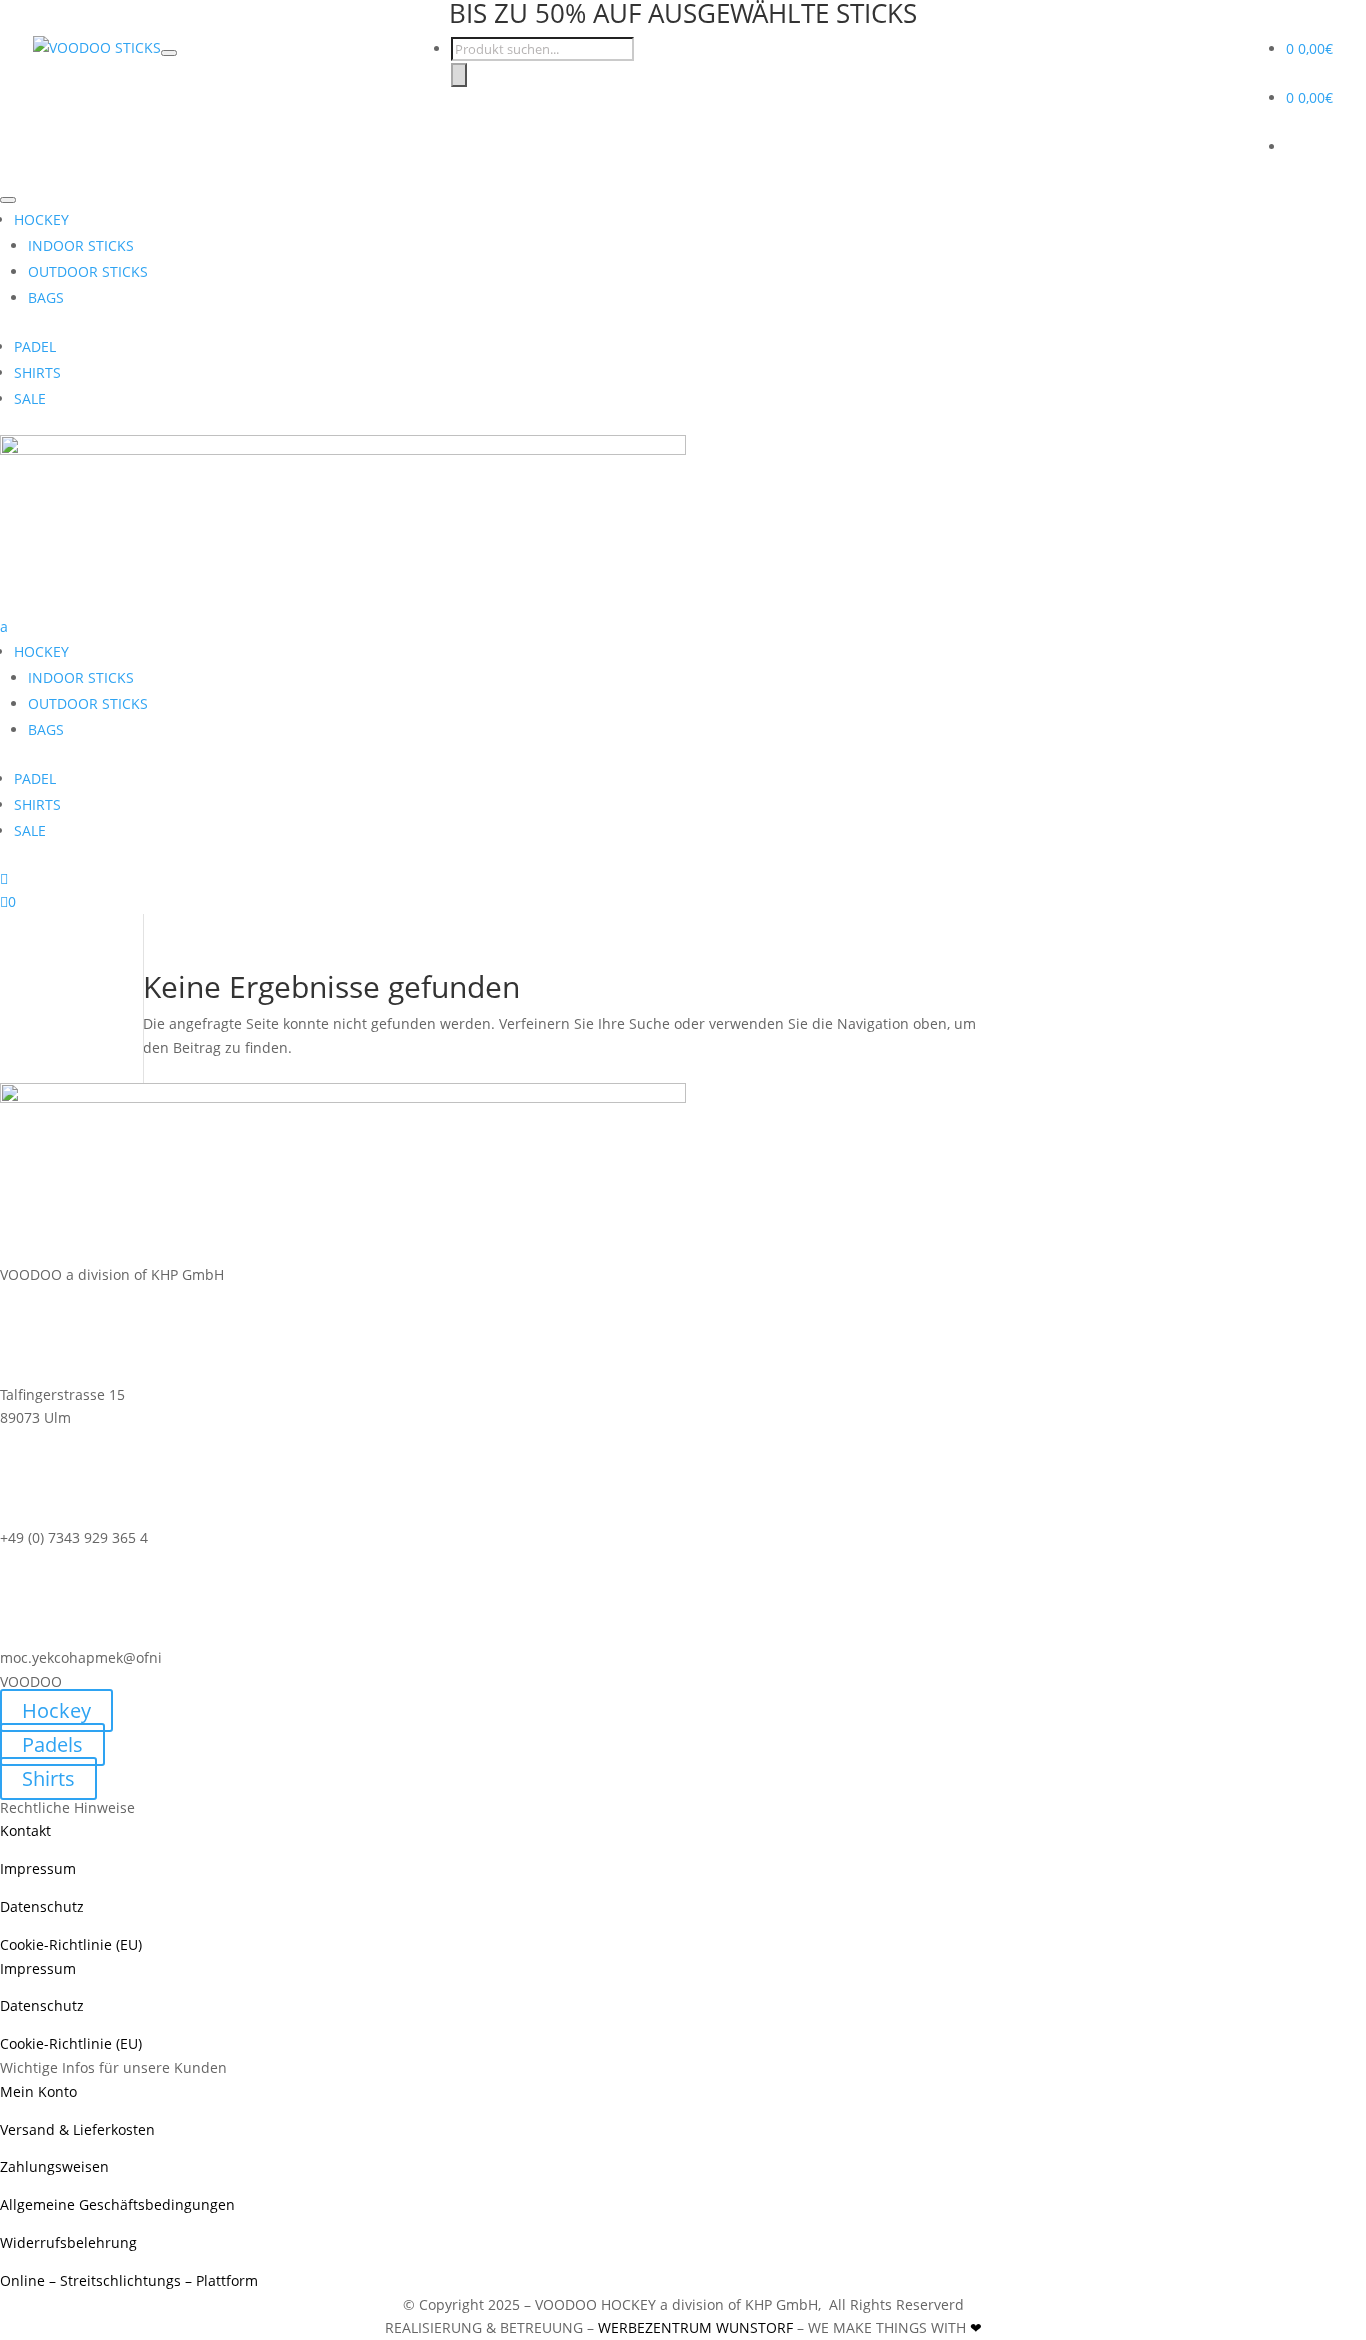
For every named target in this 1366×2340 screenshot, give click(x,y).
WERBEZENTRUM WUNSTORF (695, 2327)
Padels (52, 1744)
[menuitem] (683, 741)
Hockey (56, 1710)
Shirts (48, 1778)
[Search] (459, 75)
